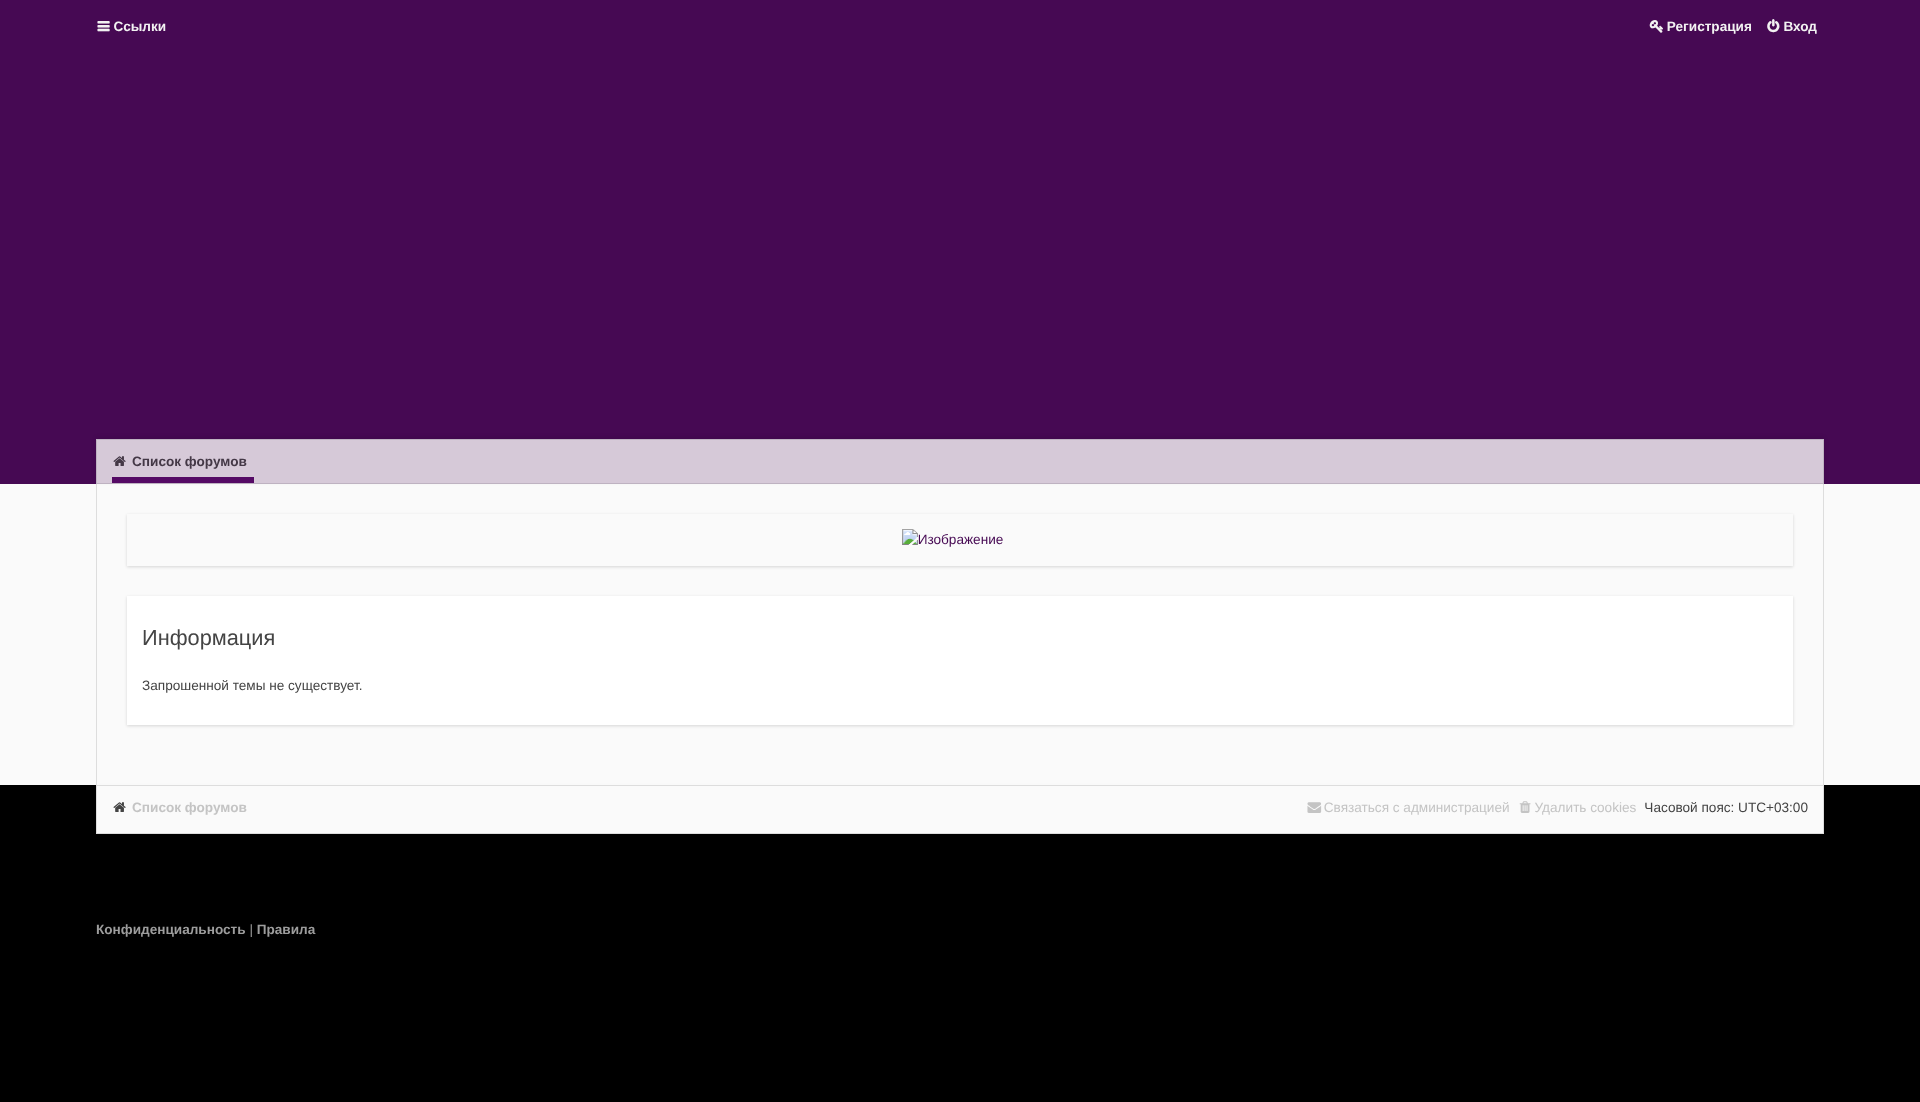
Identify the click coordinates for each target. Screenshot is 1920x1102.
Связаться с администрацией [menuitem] (1417, 807)
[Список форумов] (960, 244)
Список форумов (189, 807)
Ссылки (140, 26)
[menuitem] (172, 929)
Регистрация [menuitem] (1709, 26)
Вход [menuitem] (1800, 26)
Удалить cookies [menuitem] (1586, 807)
